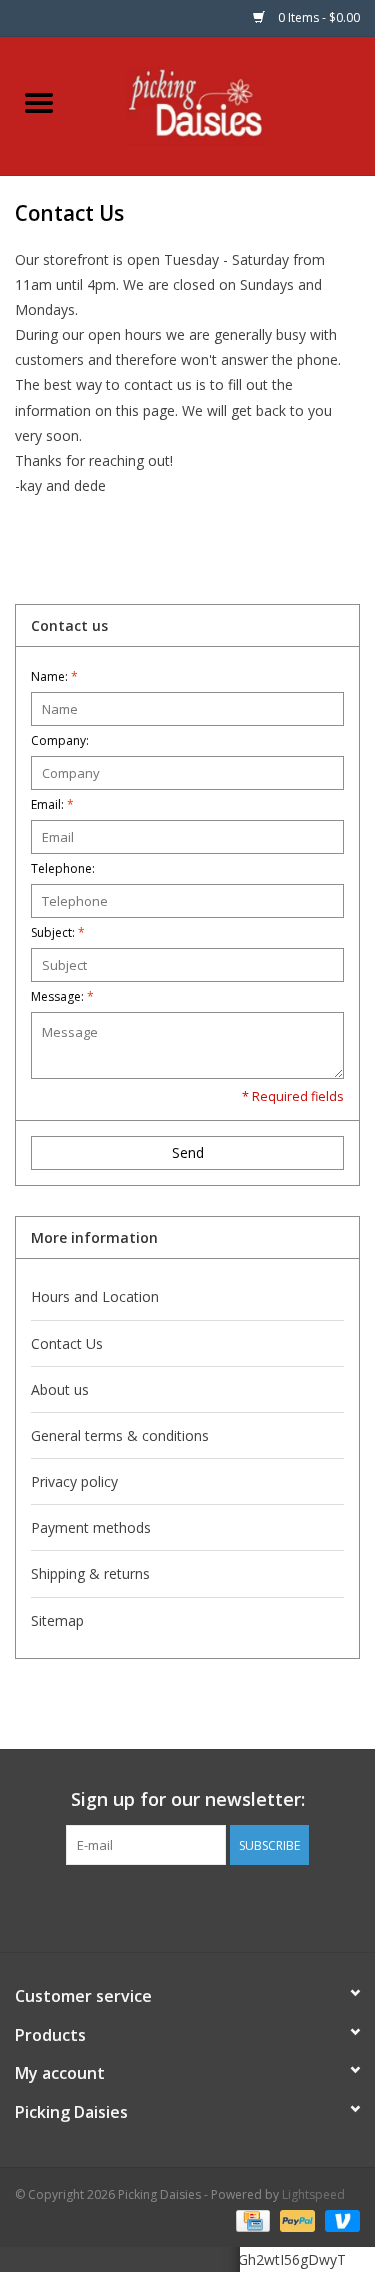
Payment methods (91, 1527)
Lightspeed (313, 2194)
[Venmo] (339, 2219)
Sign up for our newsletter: (188, 1799)
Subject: (58, 932)
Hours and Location (95, 1296)
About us (60, 1389)
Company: (60, 740)
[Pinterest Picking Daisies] (188, 1906)
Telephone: (63, 868)
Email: (52, 804)
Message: (62, 996)
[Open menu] (39, 102)
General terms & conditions (120, 1435)
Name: (54, 676)
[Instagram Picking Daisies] (224, 1906)
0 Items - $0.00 (317, 17)
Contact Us (67, 1343)
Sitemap (57, 1620)
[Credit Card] (251, 2219)
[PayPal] (295, 2219)
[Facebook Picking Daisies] (152, 1906)
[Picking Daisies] (226, 104)
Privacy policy (74, 1481)
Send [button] (188, 1152)
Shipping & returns (90, 1573)
